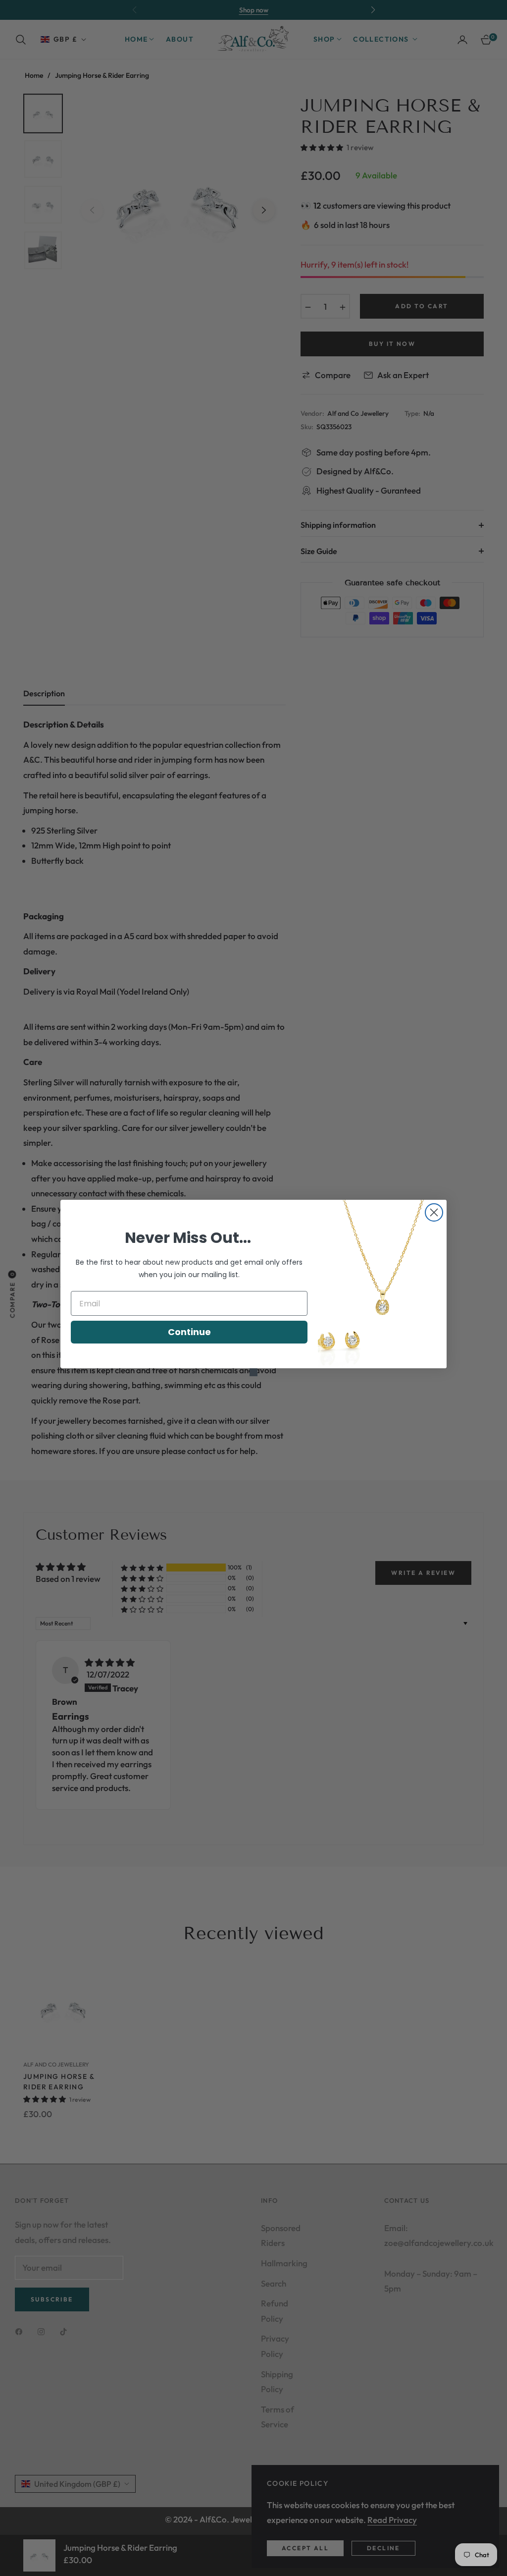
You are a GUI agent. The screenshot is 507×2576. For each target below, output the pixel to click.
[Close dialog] (434, 1212)
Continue (189, 1332)
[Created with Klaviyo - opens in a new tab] (253, 1372)
